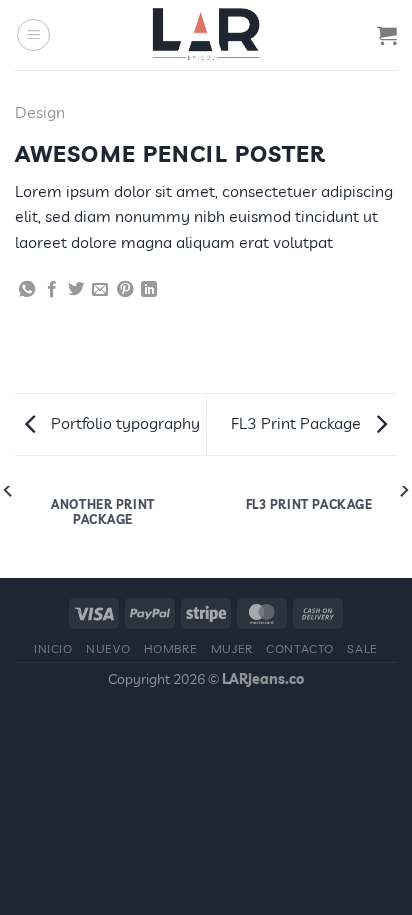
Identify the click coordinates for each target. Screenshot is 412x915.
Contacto (300, 648)
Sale (362, 648)
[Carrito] (387, 35)
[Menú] (33, 35)
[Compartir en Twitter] (76, 290)
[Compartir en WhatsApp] (27, 290)
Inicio (53, 648)
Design (40, 112)
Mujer (232, 648)
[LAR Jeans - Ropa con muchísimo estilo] (206, 35)
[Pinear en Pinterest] (125, 290)
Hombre (171, 648)
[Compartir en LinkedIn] (149, 290)
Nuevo (108, 648)
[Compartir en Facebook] (52, 290)
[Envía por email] (100, 290)
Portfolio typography (123, 423)
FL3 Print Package (298, 423)
